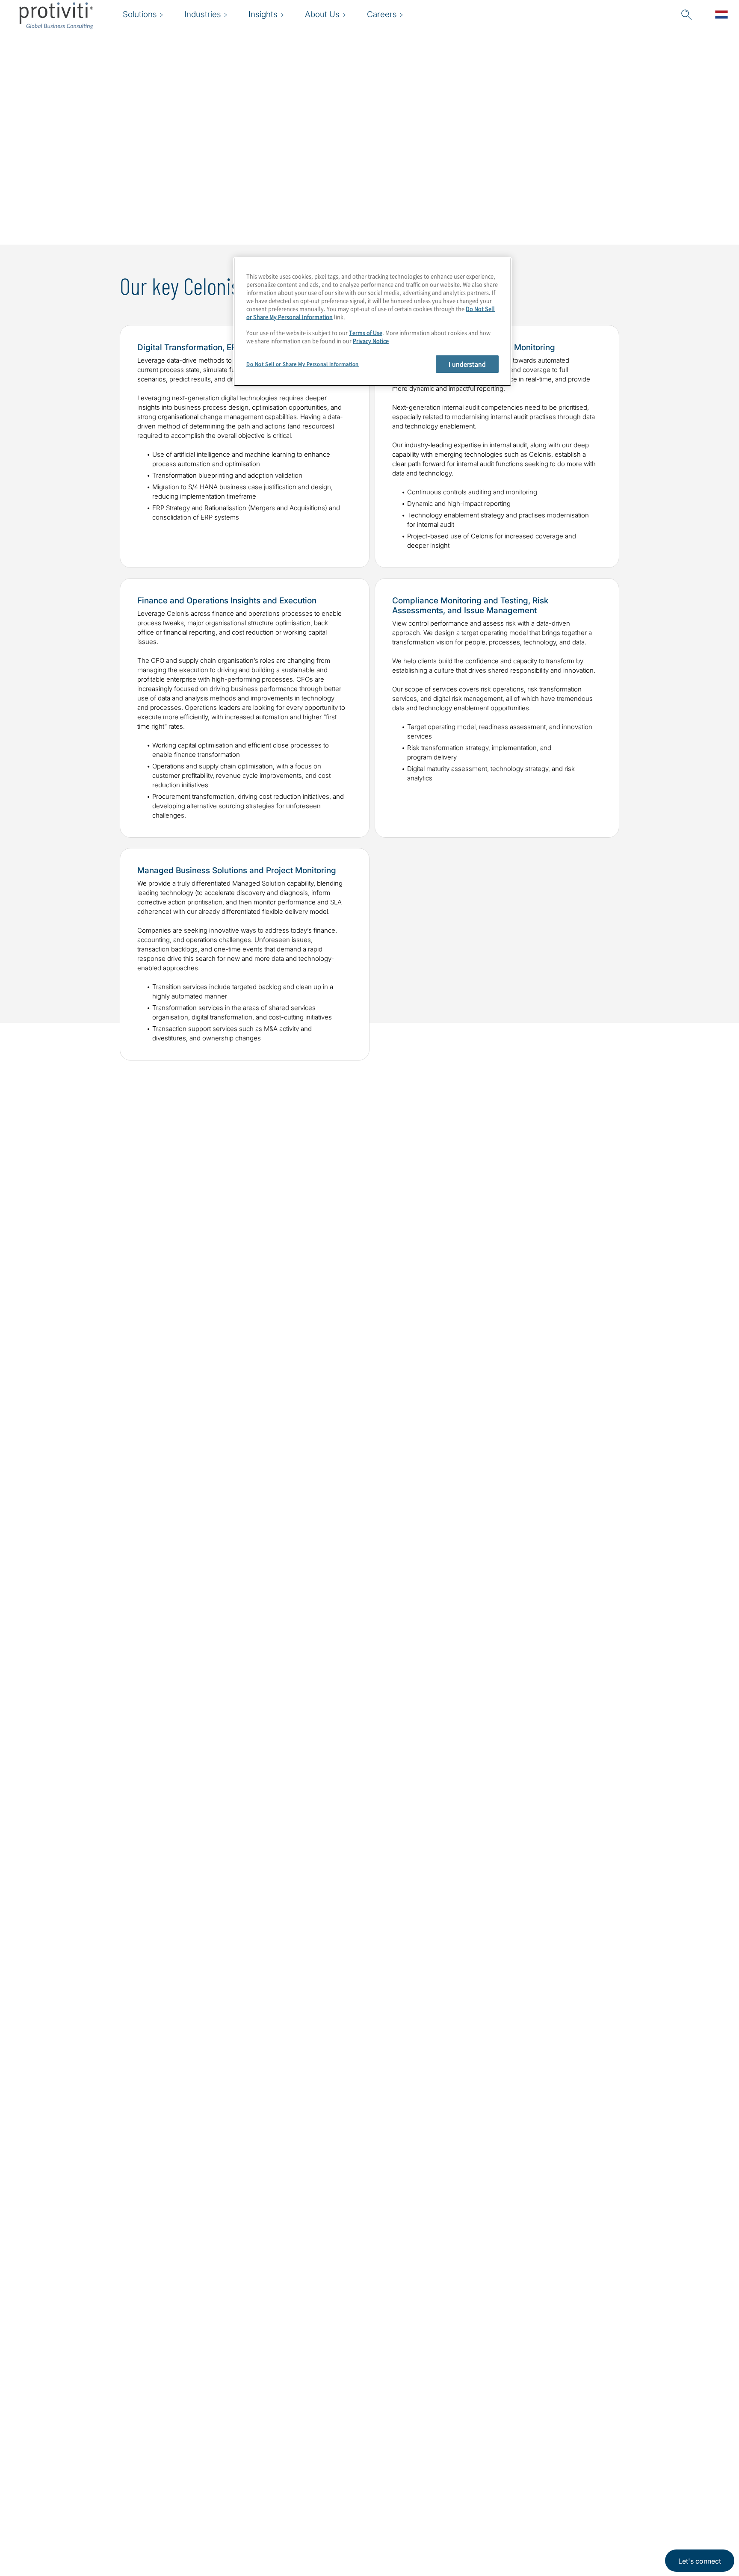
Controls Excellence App (87, 1734)
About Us (209, 2465)
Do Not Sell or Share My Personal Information (303, 364)
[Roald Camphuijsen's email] (440, 2159)
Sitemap (260, 2489)
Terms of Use (366, 333)
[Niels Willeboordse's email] (207, 2159)
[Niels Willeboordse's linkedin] (225, 2159)
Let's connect (700, 2561)
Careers (206, 2489)
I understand (467, 364)
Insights (207, 2538)
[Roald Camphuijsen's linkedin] (458, 2159)
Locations (263, 2465)
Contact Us (212, 2513)
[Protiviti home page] (70, 2476)
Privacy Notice (371, 341)
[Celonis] (574, 1382)
